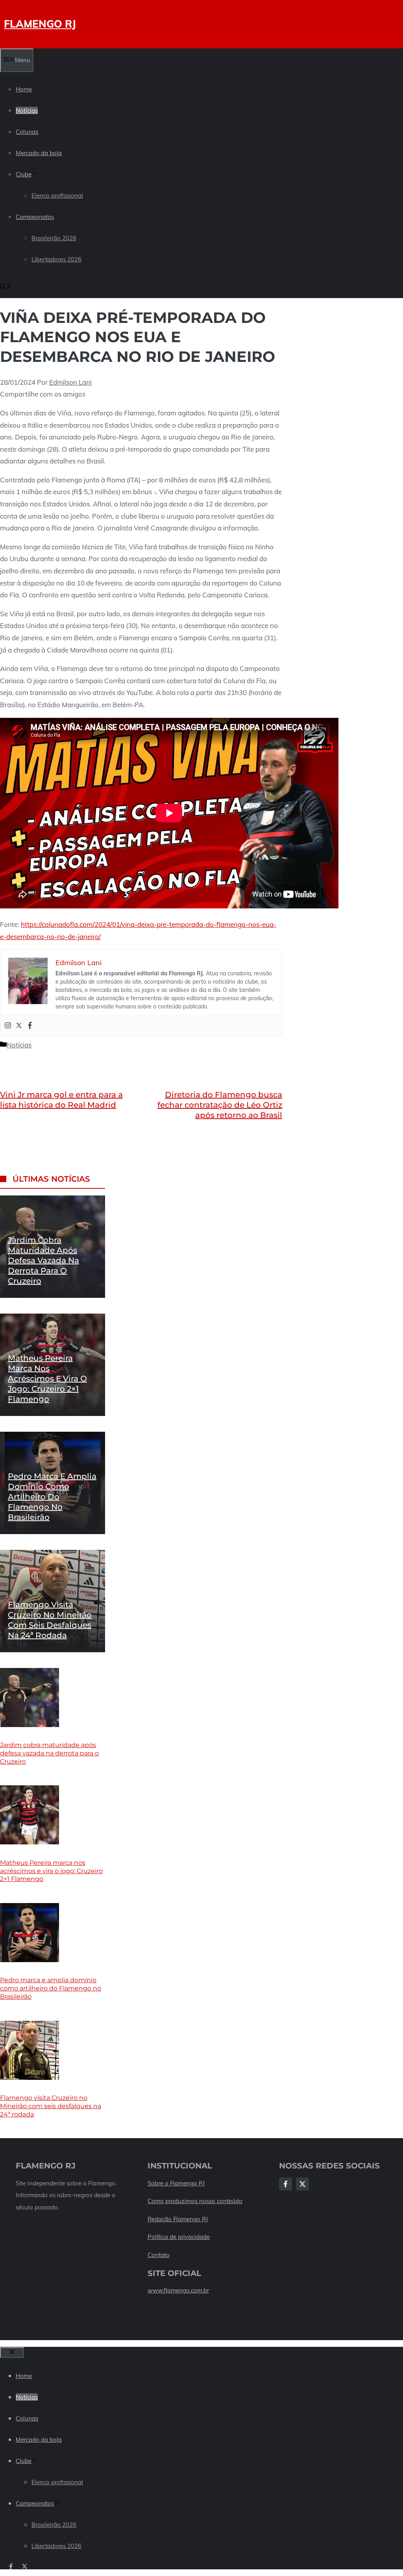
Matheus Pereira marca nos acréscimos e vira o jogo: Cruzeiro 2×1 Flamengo (47, 1379)
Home (24, 89)
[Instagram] (8, 1026)
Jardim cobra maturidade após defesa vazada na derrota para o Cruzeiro (43, 1260)
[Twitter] (19, 1026)
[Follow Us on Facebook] (286, 2184)
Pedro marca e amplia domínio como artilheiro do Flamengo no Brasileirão (52, 1497)
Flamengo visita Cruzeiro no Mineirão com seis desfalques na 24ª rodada (51, 2106)
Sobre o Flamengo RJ (176, 2183)
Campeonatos (35, 217)
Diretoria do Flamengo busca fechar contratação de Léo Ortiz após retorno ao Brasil (220, 1105)
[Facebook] (30, 1026)
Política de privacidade (179, 2237)
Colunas (27, 132)
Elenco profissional (57, 196)
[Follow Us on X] (302, 2184)
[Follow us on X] (25, 2566)
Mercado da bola (39, 153)
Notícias (27, 110)
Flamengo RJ (40, 24)
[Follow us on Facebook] (11, 2566)
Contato (159, 2255)
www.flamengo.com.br (178, 2290)
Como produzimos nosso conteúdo (195, 2201)
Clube (24, 174)
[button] (6, 287)
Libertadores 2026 (56, 259)
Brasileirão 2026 (54, 238)
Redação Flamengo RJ (178, 2219)
